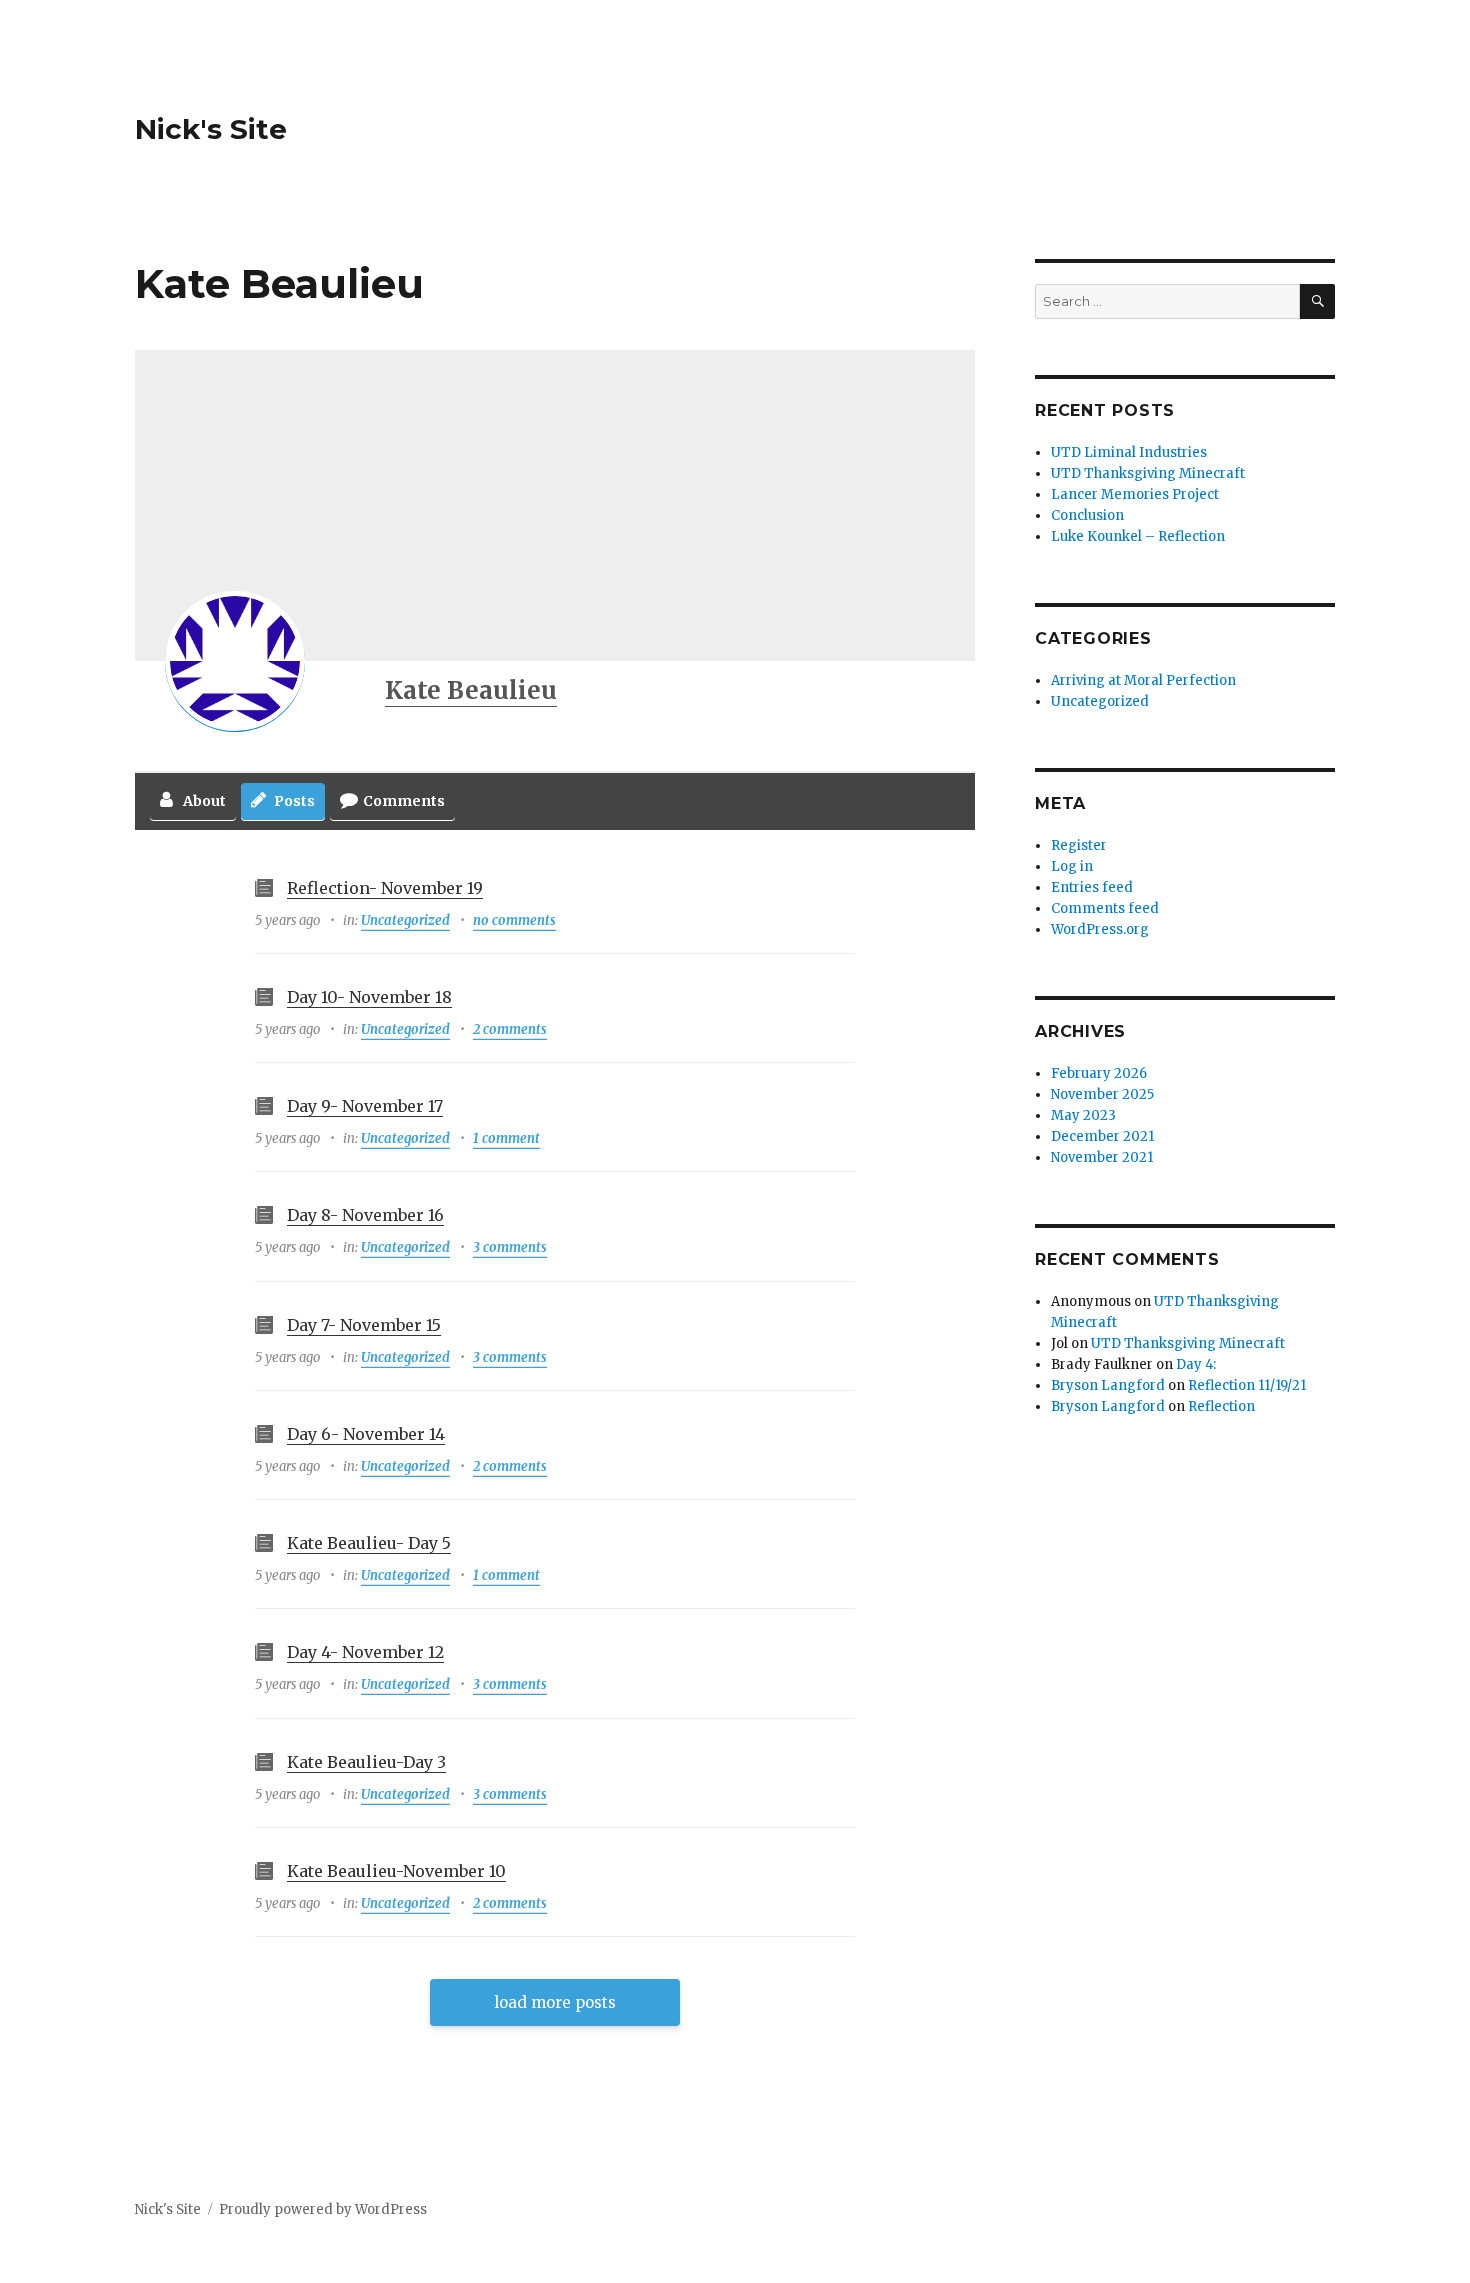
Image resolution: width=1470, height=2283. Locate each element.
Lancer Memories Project (1135, 494)
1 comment (506, 1138)
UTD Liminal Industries (1129, 452)
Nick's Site (211, 129)
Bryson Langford (1108, 1385)
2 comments (510, 1029)
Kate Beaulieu (471, 690)
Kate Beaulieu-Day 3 (366, 1762)
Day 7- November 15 (364, 1325)
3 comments (510, 1247)
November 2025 (1102, 1094)
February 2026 (1099, 1073)
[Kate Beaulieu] (235, 661)
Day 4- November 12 (365, 1652)
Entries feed (1092, 887)
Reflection (1221, 1406)
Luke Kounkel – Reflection (1138, 536)
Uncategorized (405, 920)
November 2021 (1102, 1157)
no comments (514, 920)
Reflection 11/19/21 (1247, 1385)
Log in (1072, 866)
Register (1079, 845)
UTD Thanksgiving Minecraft (1148, 473)
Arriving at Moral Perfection (1143, 680)
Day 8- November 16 (365, 1215)
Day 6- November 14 (366, 1434)
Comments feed (1105, 908)
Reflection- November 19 (385, 888)
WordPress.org (1100, 929)
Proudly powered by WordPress (323, 2209)
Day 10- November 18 (369, 997)
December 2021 (1102, 1136)
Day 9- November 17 (365, 1106)
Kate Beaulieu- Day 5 (369, 1543)
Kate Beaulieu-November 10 (396, 1871)
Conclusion (1087, 515)
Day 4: (1196, 1364)
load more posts (555, 2002)
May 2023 (1083, 1115)
